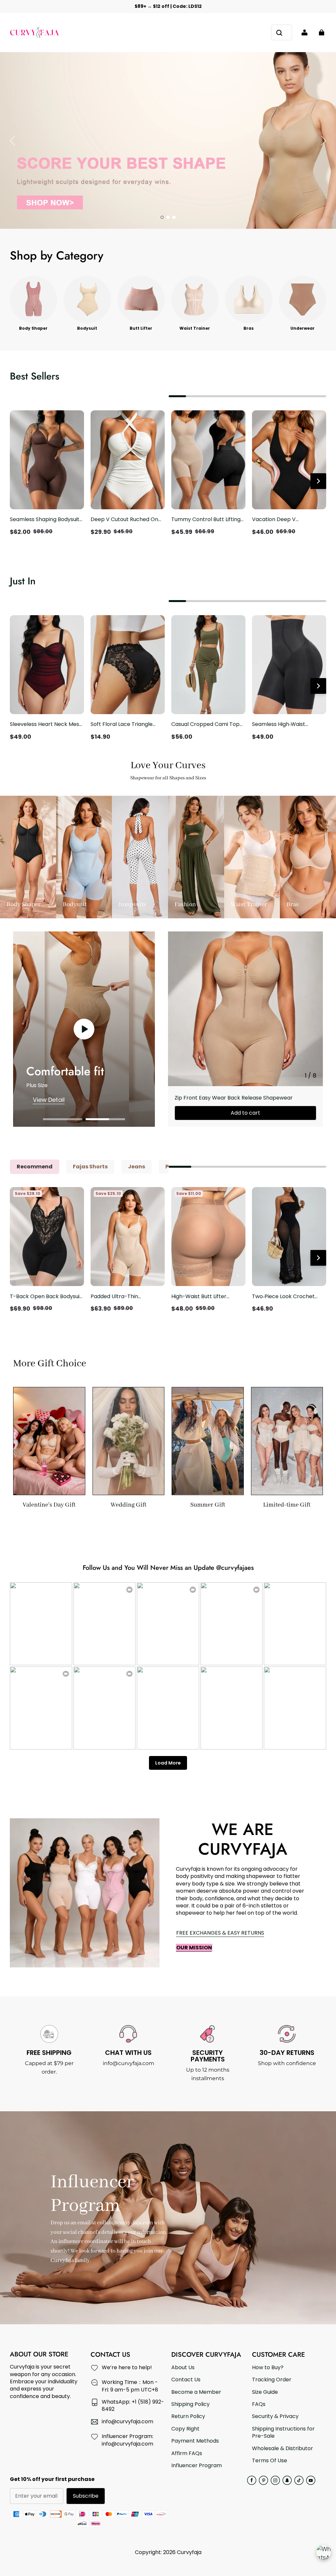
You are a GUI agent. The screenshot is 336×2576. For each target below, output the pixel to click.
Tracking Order (272, 2380)
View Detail (49, 1100)
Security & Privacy (275, 2416)
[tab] (162, 217)
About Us (183, 2368)
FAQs (259, 2404)
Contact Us (186, 2380)
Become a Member (196, 2392)
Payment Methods (195, 2441)
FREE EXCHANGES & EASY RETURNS (220, 1933)
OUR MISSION (194, 1948)
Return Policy (188, 2416)
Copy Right (185, 2429)
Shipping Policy (190, 2404)
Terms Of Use (270, 2461)
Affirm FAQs (187, 2453)
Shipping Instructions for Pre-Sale (283, 2432)
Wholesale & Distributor (283, 2449)
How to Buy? (268, 2368)
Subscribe (86, 2496)
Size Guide (265, 2392)
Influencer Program (197, 2466)
